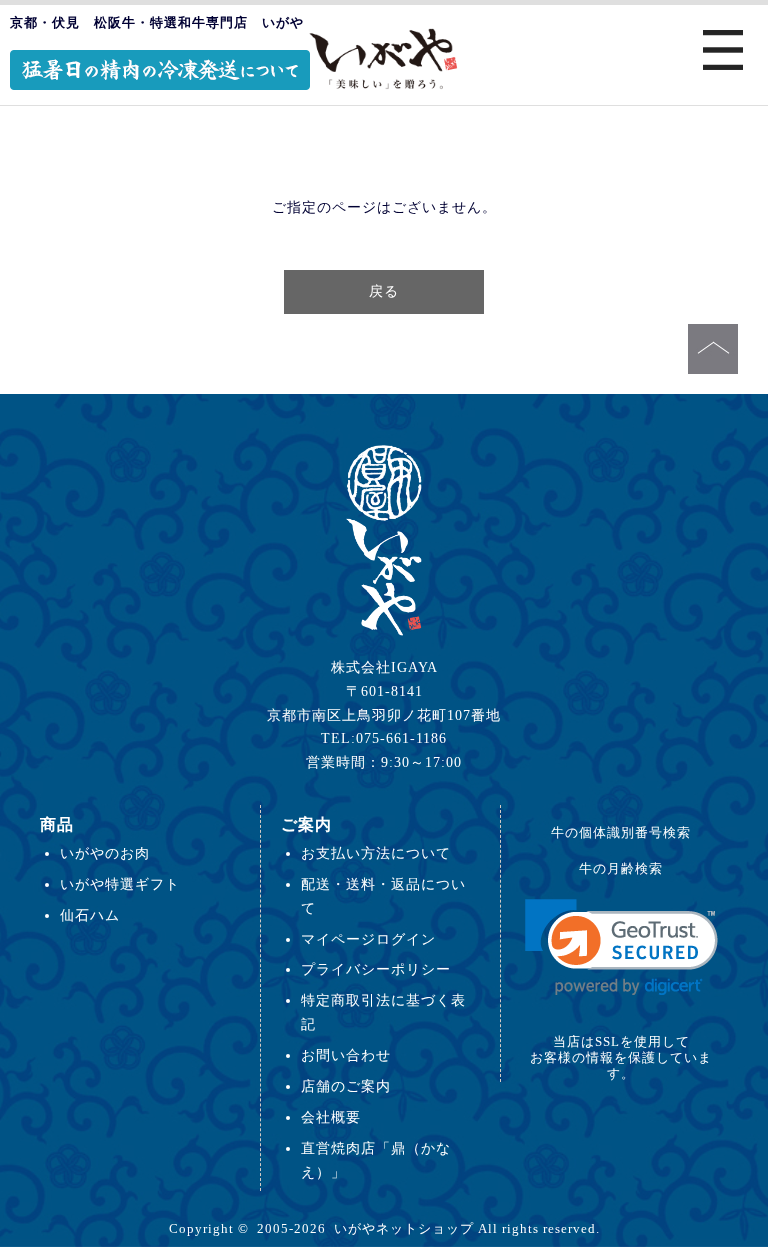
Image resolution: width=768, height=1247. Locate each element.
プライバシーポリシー (376, 969)
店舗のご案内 (346, 1086)
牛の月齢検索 (621, 868)
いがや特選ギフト (120, 884)
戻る (384, 291)
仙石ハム (90, 915)
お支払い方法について (376, 853)
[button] (621, 947)
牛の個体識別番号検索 (621, 832)
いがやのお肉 (105, 853)
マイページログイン (368, 939)
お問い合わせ (346, 1055)
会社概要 (331, 1117)
